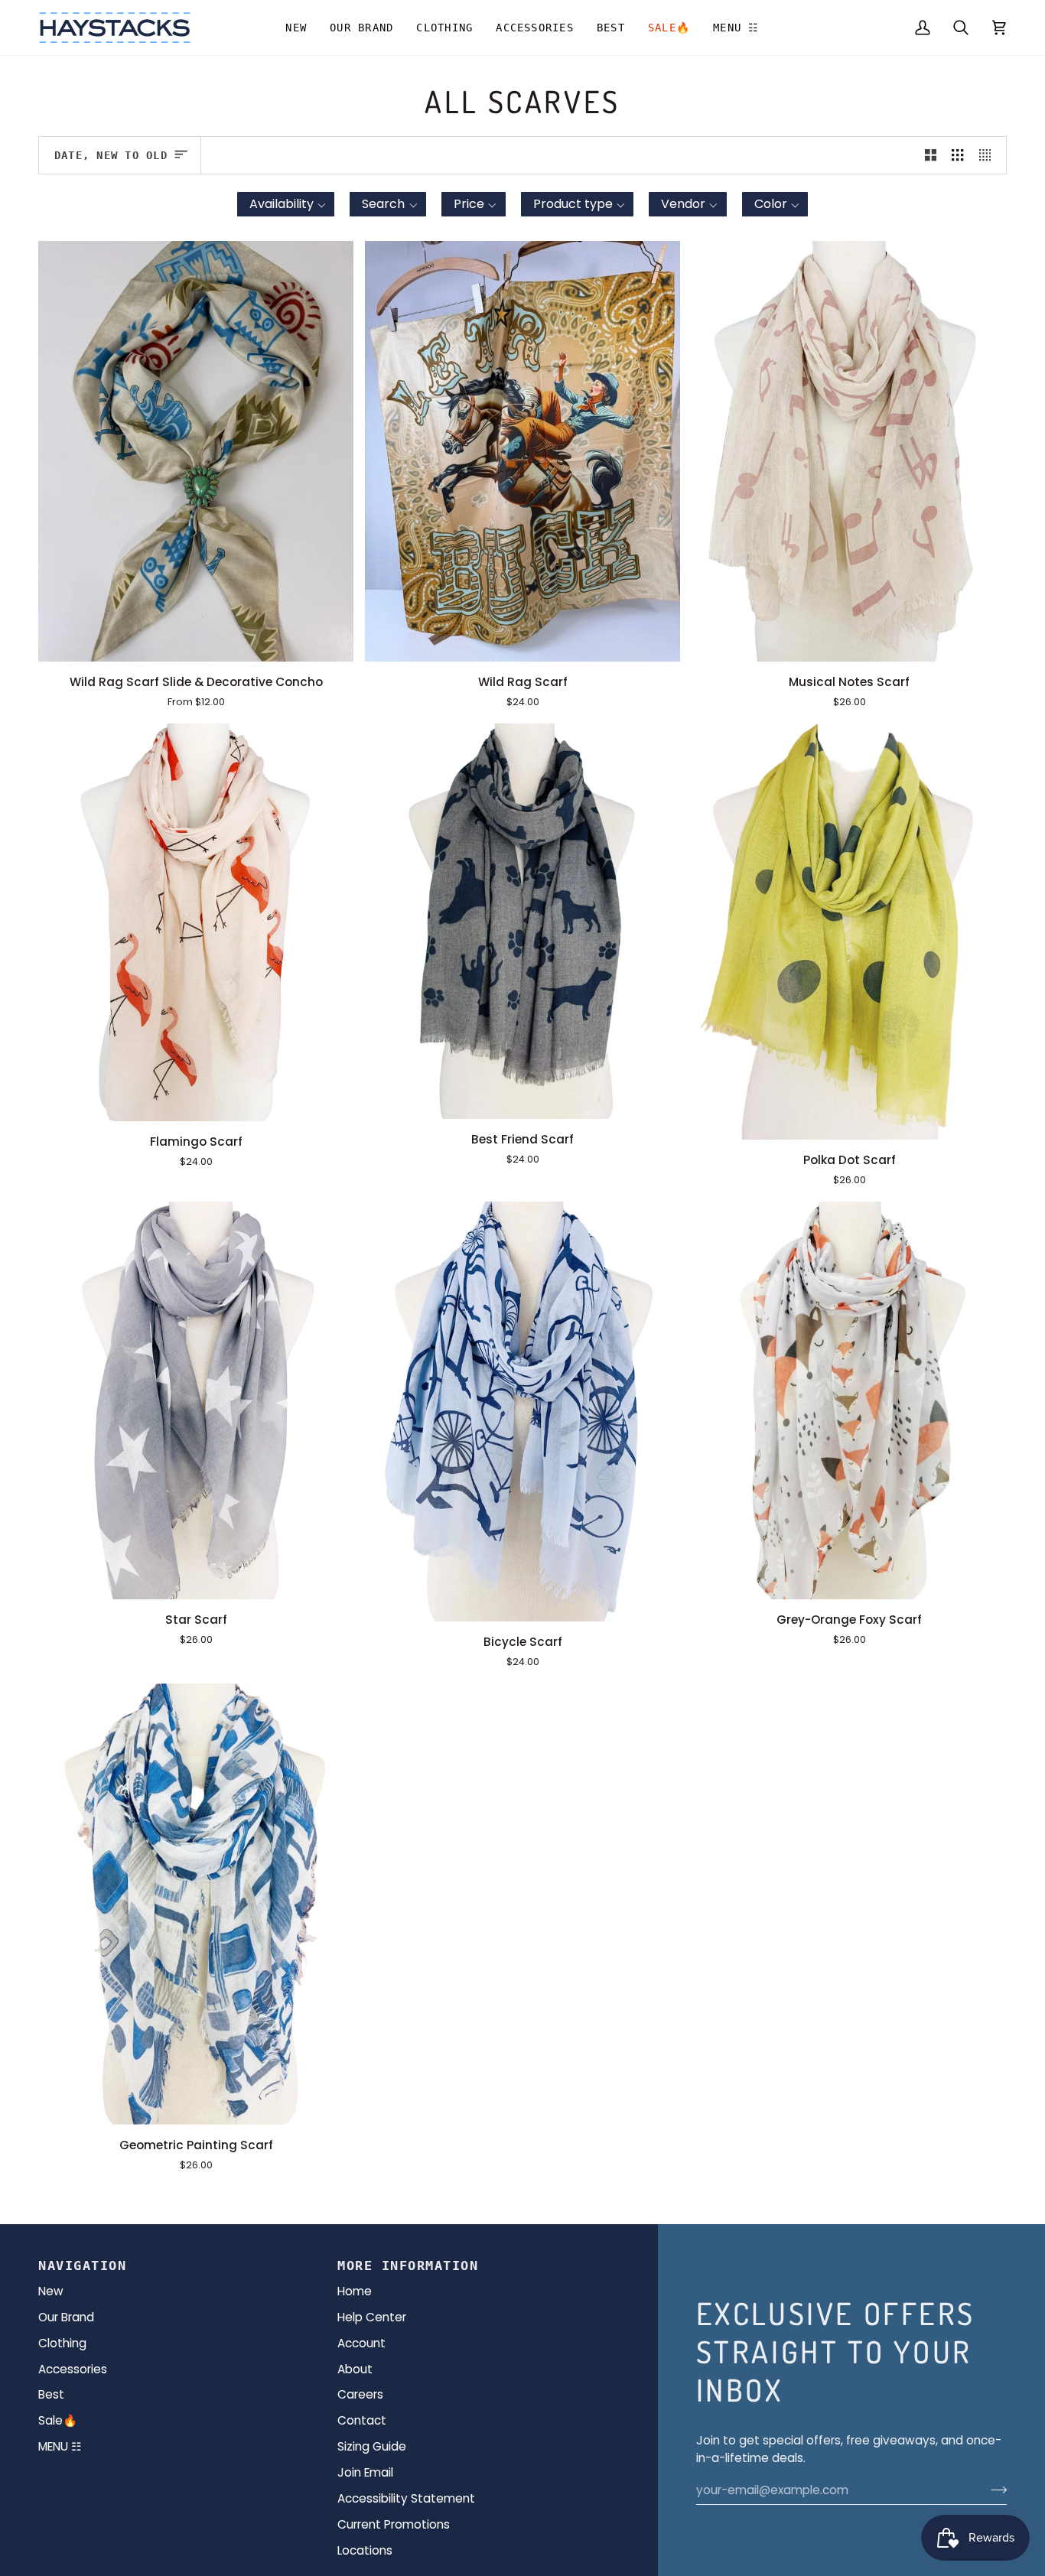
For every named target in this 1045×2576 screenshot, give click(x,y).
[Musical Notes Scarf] (849, 451)
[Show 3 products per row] (957, 155)
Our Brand (66, 2317)
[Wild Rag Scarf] (522, 451)
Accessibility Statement (406, 2498)
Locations (365, 2550)
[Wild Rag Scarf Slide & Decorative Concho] (196, 451)
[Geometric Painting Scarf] (196, 1904)
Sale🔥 (58, 2420)
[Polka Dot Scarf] (849, 932)
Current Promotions (394, 2524)
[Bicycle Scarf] (522, 1412)
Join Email (365, 2472)
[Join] (994, 2490)
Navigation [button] (82, 2265)
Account (361, 2343)
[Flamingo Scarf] (196, 922)
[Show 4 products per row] (989, 155)
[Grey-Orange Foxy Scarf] (849, 1400)
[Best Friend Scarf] (522, 922)
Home (355, 2291)
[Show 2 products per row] (931, 155)
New (51, 2291)
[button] (361, 28)
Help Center (372, 2317)
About (355, 2369)
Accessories (73, 2369)
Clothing (62, 2343)
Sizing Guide (372, 2446)
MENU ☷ (60, 2446)
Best (51, 2394)
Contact (362, 2420)
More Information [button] (408, 2265)
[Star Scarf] (196, 1400)
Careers (360, 2394)
